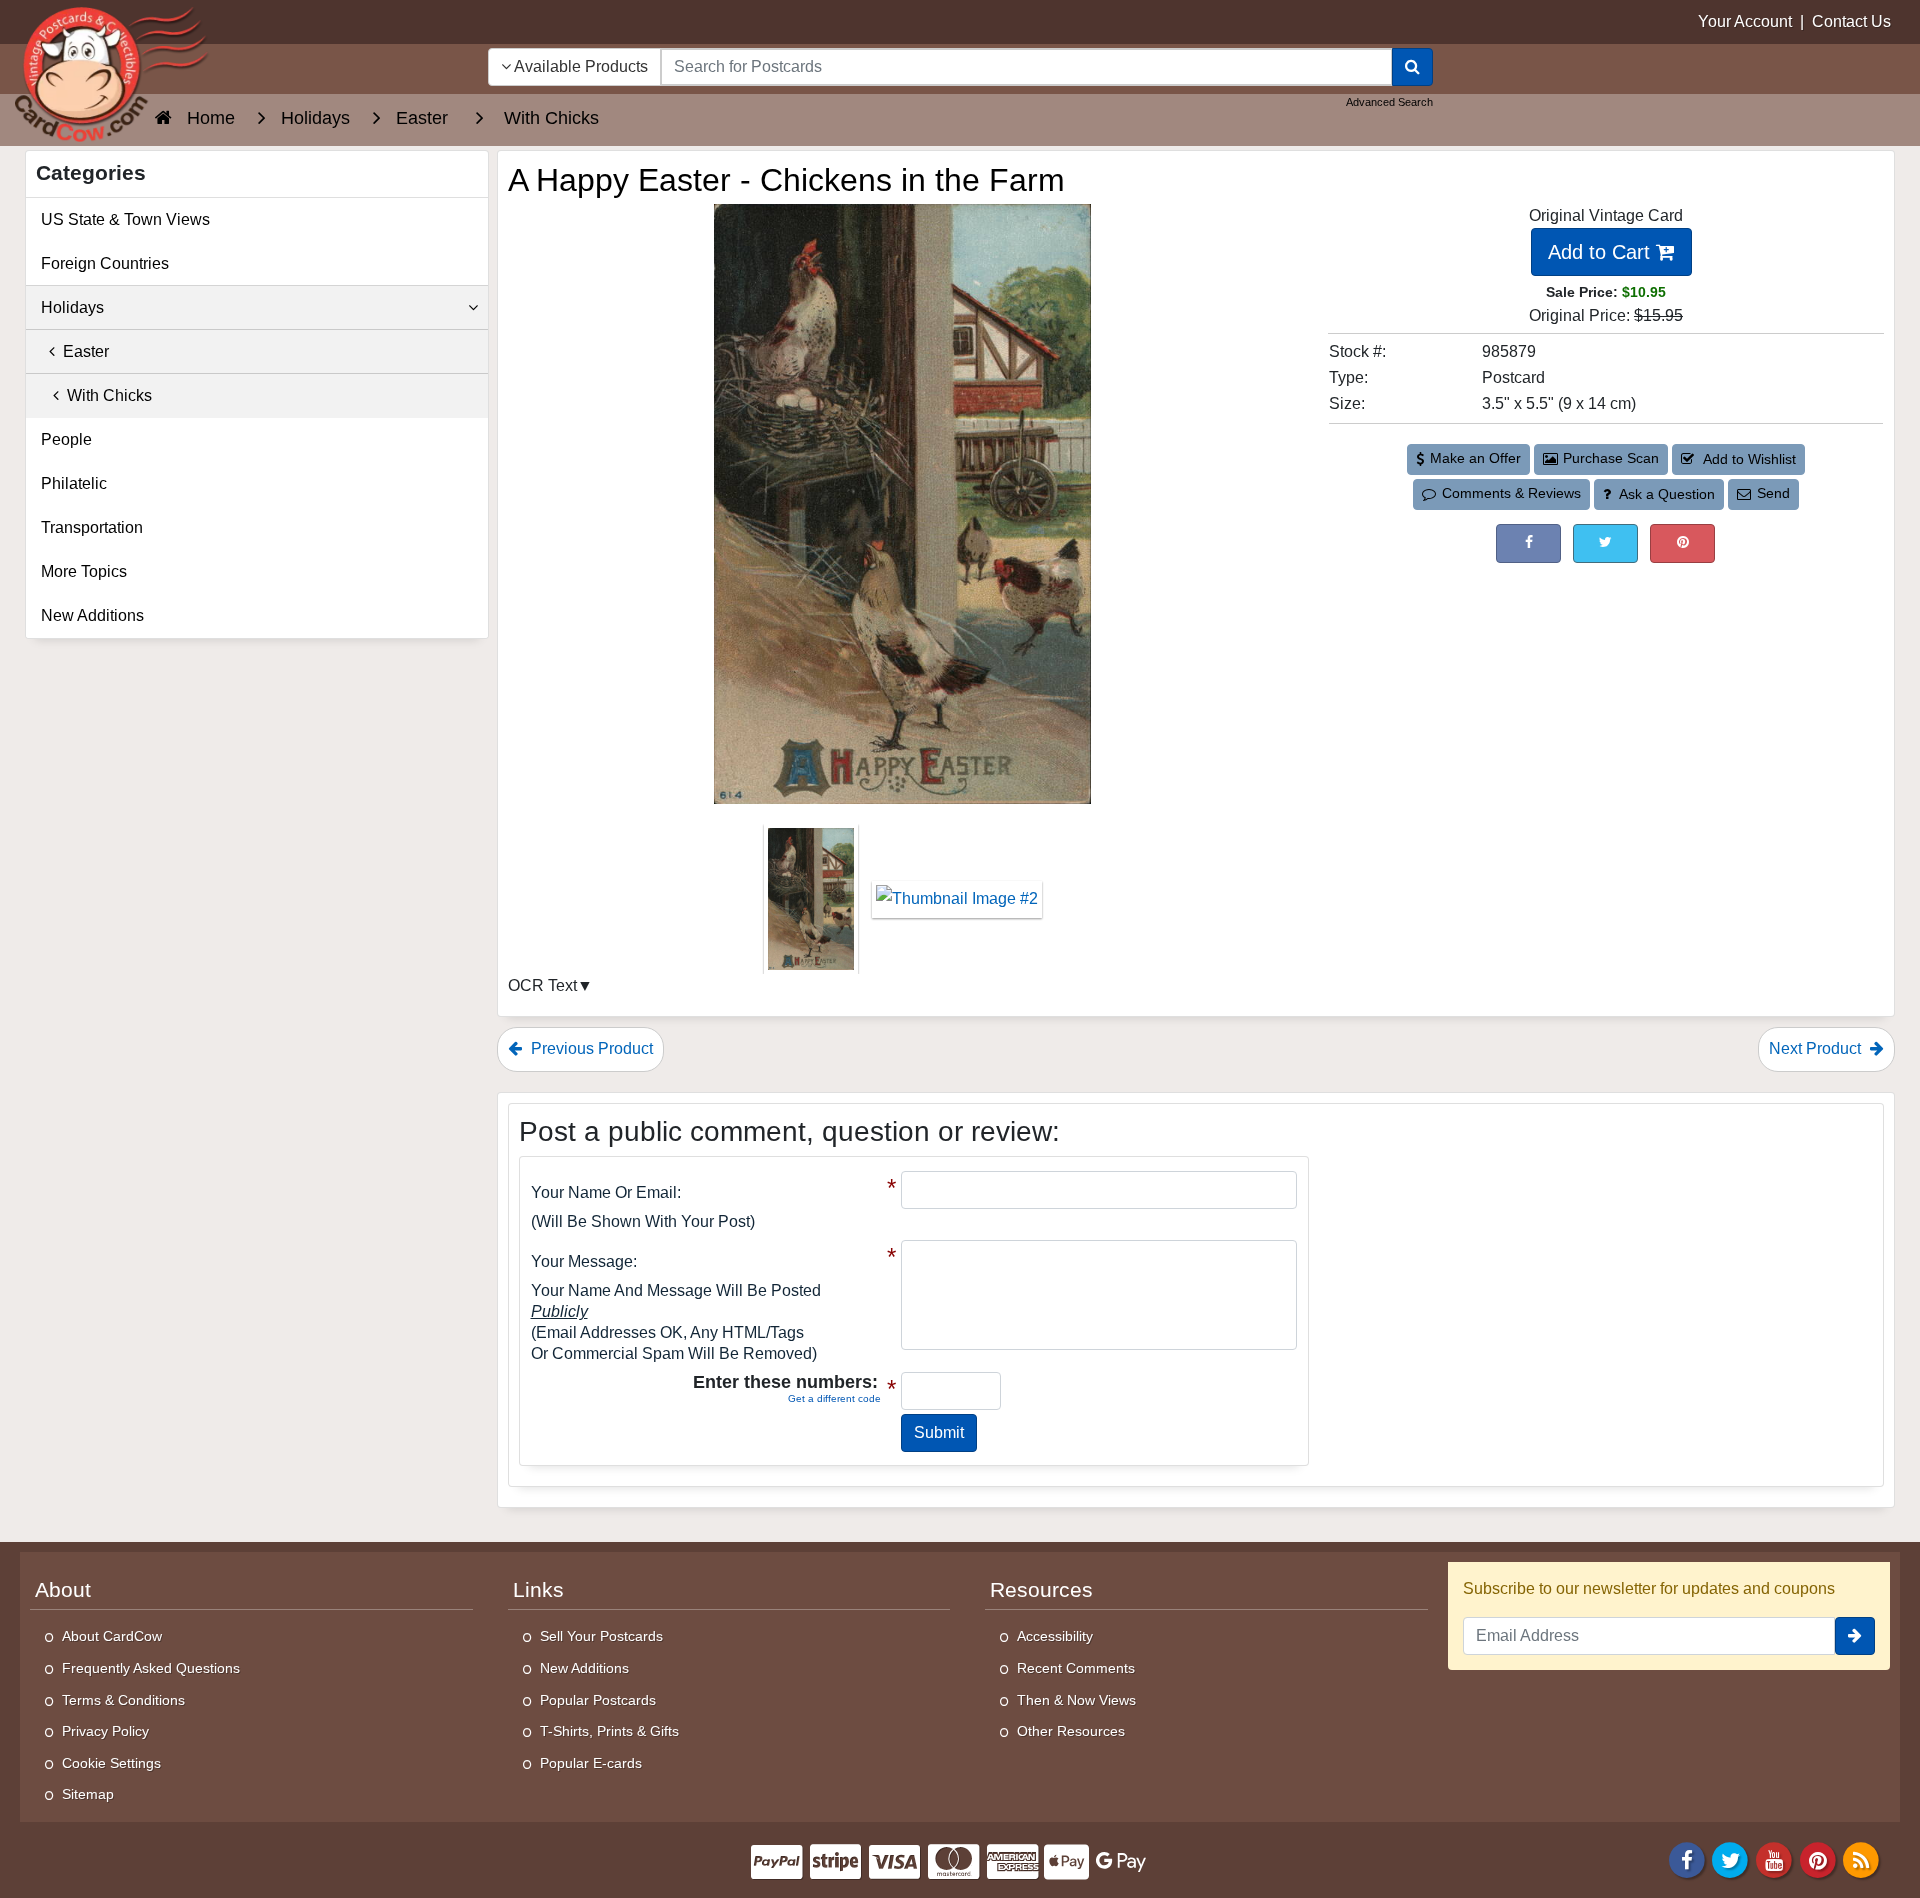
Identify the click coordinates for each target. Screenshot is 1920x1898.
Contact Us (1851, 21)
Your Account (1745, 21)
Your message (582, 1261)
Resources (1041, 1590)
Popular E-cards (591, 1763)
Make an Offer (1475, 458)
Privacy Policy (105, 1731)
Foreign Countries (105, 263)
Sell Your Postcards (601, 1636)
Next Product (1817, 1048)
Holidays (72, 307)
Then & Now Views (1076, 1700)
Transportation (92, 527)
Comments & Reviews (1511, 493)
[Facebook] (1687, 1858)
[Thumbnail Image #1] (813, 905)
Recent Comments (1076, 1668)
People (66, 439)
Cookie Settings (111, 1763)
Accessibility (1055, 1636)
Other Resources (1071, 1731)
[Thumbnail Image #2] (957, 905)
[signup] (1855, 1636)
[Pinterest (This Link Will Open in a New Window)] (1682, 543)
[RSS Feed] (1861, 1858)
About (63, 1590)
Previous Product (590, 1048)
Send (1773, 493)
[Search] (1412, 67)
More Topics (84, 571)
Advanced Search (1389, 102)
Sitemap (88, 1794)
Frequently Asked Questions (151, 1668)
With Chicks (105, 395)
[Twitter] (1731, 1858)
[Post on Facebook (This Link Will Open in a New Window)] (1528, 543)
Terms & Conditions (123, 1700)
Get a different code (834, 1398)
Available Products (579, 66)
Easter (82, 351)
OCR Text (542, 985)
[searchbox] (1026, 67)
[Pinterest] (1818, 1858)
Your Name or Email (604, 1192)
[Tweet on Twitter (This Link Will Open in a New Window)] (1605, 543)
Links (538, 1590)
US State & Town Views (125, 219)
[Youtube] (1774, 1858)
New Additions (92, 615)
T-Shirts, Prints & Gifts (609, 1731)
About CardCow (112, 1636)
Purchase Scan (1611, 458)
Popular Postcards (598, 1700)
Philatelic (74, 483)
